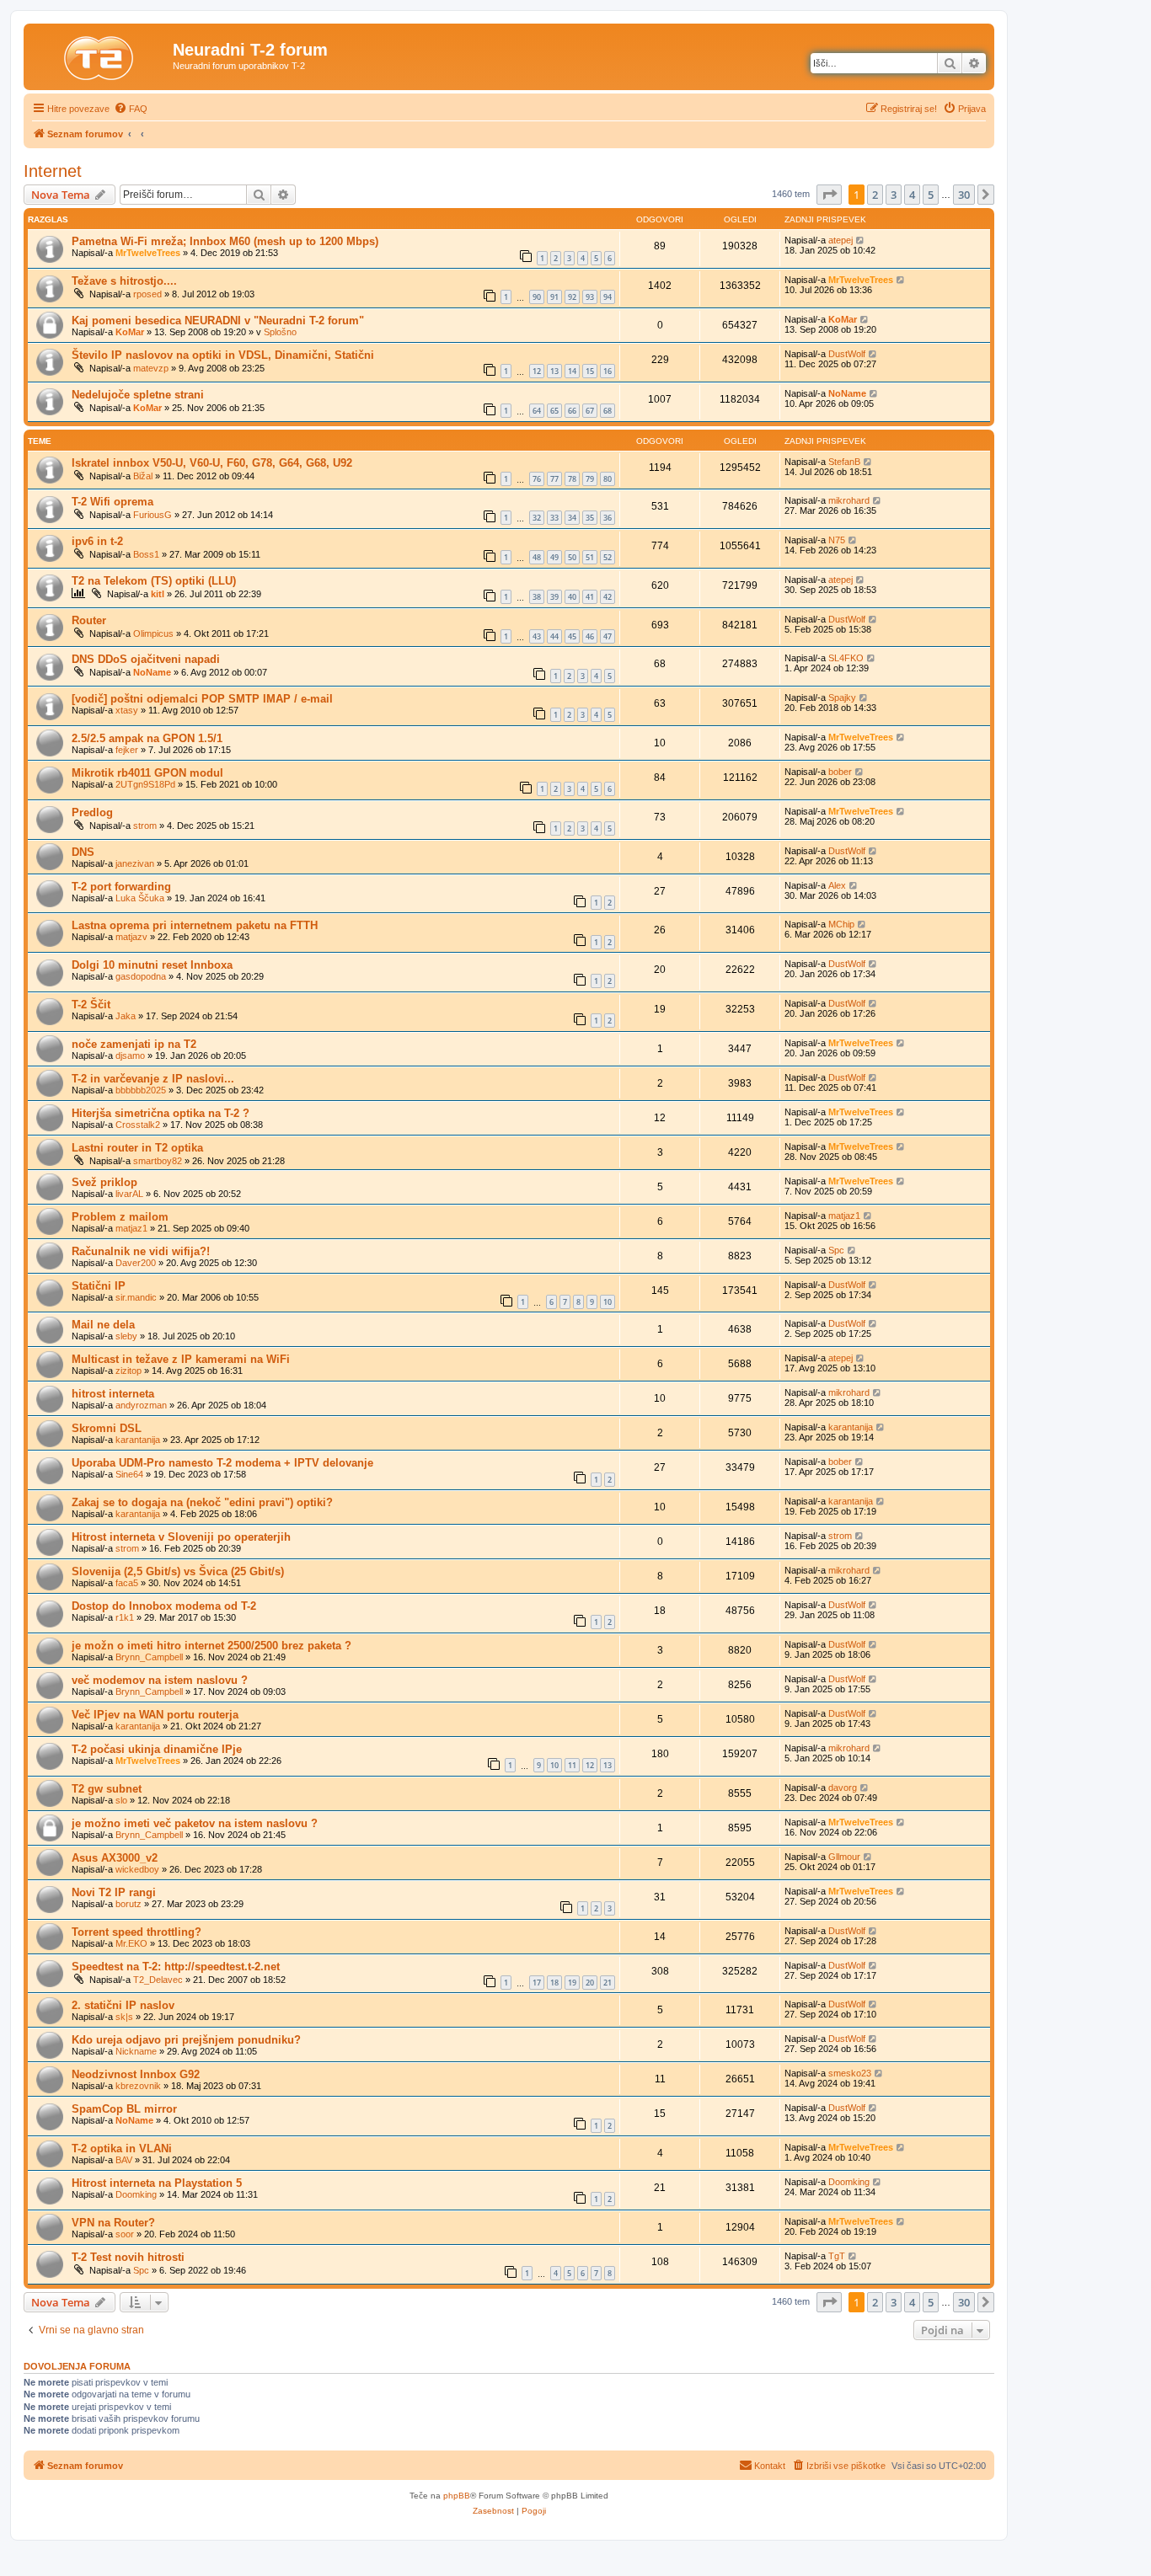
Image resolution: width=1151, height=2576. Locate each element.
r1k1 (125, 1617)
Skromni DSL (107, 1428)
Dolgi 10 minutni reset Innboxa (152, 965)
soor (125, 2234)
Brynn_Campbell (149, 1657)
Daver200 (136, 1263)
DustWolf (847, 354)
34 (572, 518)
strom (145, 826)
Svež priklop (104, 1182)
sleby (126, 1336)
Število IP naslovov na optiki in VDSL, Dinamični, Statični (223, 355)
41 (590, 597)
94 (608, 297)
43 (537, 636)
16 (608, 371)
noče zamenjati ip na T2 (134, 1044)
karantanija (138, 1440)
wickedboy (137, 1869)
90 (537, 297)
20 (590, 1983)
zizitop (128, 1371)
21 (608, 1983)
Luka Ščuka (140, 898)
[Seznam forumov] (100, 55)
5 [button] (931, 195)
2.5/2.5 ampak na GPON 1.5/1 (147, 738)
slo (121, 1800)
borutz (128, 1904)
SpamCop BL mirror (124, 2109)
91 (554, 297)
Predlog (92, 812)
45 (572, 636)
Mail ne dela (103, 1325)
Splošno (280, 332)
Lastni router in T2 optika (137, 1148)
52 (608, 557)
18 (554, 1983)
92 (572, 297)
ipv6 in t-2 (97, 541)
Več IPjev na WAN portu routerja (155, 1715)
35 (590, 518)
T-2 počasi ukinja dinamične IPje (157, 1749)
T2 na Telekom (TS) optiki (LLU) (154, 581)
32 (537, 518)
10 (608, 1302)
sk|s (124, 2017)
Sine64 (129, 1474)
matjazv (131, 937)
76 (537, 479)
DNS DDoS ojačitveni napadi (146, 659)
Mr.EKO (131, 1943)
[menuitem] (131, 109)
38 (537, 597)
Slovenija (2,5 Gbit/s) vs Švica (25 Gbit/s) (178, 1571)
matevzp (151, 368)
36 (608, 518)
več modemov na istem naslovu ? (160, 1680)
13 (554, 371)
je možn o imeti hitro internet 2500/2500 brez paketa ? (211, 1646)
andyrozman (141, 1405)
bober (840, 772)
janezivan (135, 863)
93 (590, 297)
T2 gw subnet (107, 1789)
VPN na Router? (113, 2223)
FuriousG (153, 515)
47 (608, 636)
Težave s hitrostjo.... (124, 281)
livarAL (129, 1194)
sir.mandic (136, 1297)
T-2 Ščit (91, 1005)
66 (572, 411)
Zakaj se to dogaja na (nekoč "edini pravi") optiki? (202, 1502)
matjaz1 (131, 1228)
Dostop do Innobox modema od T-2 (164, 1606)
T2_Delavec (158, 1980)
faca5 (127, 1583)
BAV (124, 2160)
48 (537, 557)
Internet (53, 171)
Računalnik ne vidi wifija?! (141, 1251)
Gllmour (844, 1857)
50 (572, 557)
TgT (837, 2256)
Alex (837, 885)
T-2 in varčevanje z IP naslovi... (153, 1079)
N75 (837, 540)
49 (554, 557)
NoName (847, 393)
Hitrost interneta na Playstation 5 (157, 2183)
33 (554, 518)
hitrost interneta (113, 1394)
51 (590, 557)
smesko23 (850, 2073)
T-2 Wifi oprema (112, 502)
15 (590, 371)
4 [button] (912, 195)
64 (537, 411)
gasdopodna (141, 976)
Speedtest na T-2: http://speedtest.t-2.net (176, 1967)
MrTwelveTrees (148, 253)
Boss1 (146, 554)
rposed (147, 294)
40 (572, 597)
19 (572, 1983)
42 (608, 597)
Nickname (136, 2051)
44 (554, 636)
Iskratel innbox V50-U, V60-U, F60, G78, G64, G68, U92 (212, 463)
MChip (841, 924)
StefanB (844, 462)
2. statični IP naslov (123, 2005)
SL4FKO (846, 658)
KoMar (130, 332)
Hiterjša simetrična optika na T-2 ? (161, 1113)
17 (537, 1983)
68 (608, 411)
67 (590, 411)
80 (608, 479)
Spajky (842, 697)
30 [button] (964, 195)
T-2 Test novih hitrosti (128, 2257)
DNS (83, 852)
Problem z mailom (120, 1217)
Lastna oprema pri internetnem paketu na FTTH (195, 925)
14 (572, 371)
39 (554, 597)
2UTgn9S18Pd (145, 784)
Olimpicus (153, 633)
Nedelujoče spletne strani (138, 395)
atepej (840, 240)
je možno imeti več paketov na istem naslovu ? (195, 1823)
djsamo (130, 1056)
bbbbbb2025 (141, 1090)
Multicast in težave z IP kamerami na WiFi (181, 1359)
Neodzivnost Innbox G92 (136, 2074)
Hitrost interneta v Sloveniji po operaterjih (181, 1537)
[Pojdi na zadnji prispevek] (861, 240)
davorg (843, 1788)
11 (572, 1765)
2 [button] (875, 195)
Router (89, 620)
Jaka (126, 1016)
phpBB (457, 2496)
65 (554, 411)
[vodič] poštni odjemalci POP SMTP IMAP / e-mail (202, 699)
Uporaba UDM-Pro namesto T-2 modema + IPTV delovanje (222, 1463)
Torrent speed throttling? (137, 1932)
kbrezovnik (138, 2086)
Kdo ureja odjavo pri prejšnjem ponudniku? (186, 2040)
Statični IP (99, 1286)
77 (554, 479)
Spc (836, 1250)
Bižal (143, 476)
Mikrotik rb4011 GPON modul (147, 773)
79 (590, 479)
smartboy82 (158, 1161)
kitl (158, 594)
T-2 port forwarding (121, 887)
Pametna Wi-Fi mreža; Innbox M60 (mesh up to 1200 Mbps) (225, 241)
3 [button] (894, 195)
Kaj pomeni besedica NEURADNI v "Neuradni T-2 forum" (218, 321)
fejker (127, 750)
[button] (829, 195)
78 (572, 479)
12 (537, 371)
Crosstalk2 (138, 1125)
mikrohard (849, 500)
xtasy (127, 710)
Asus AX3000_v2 (115, 1858)
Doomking (136, 2194)
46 (590, 636)
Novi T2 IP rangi (114, 1892)
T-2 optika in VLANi (122, 2148)
